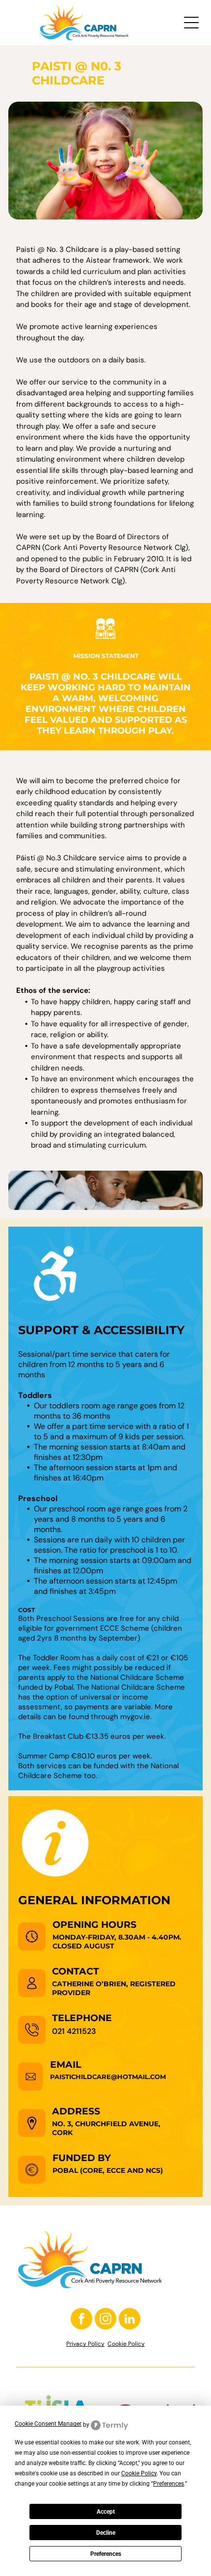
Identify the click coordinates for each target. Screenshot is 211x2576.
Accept (106, 2512)
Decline (106, 2533)
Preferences (106, 2554)
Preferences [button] (169, 2484)
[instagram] (105, 2320)
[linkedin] (130, 2320)
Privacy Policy (85, 2344)
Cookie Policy (126, 2344)
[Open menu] (191, 23)
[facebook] (81, 2320)
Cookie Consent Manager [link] (48, 2424)
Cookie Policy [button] (139, 2473)
